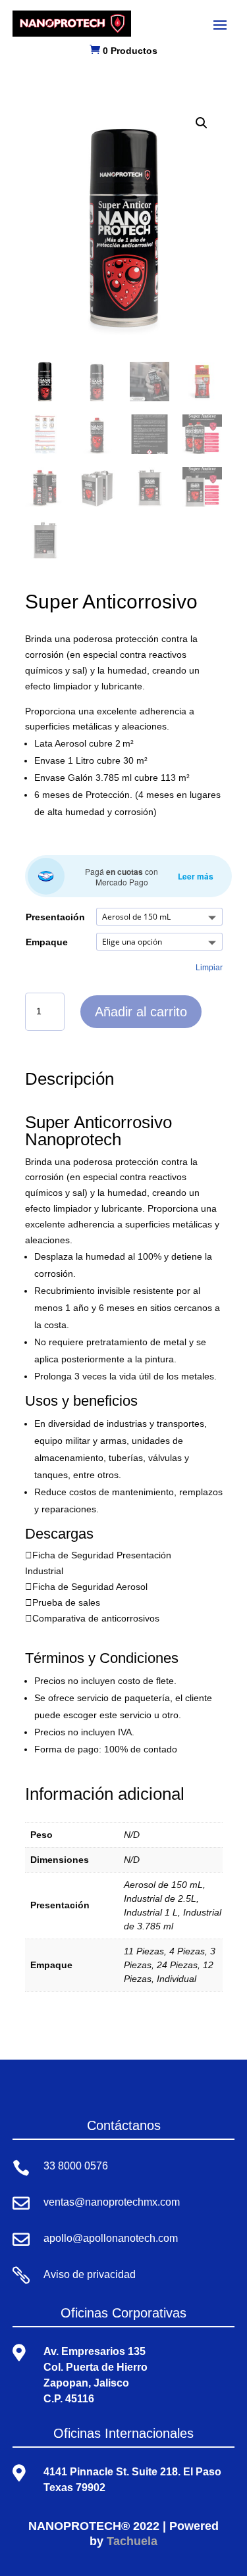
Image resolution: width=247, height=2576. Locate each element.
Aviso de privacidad (90, 2274)
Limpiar (209, 967)
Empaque (47, 942)
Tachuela (132, 2541)
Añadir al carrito (141, 1012)
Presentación (55, 917)
